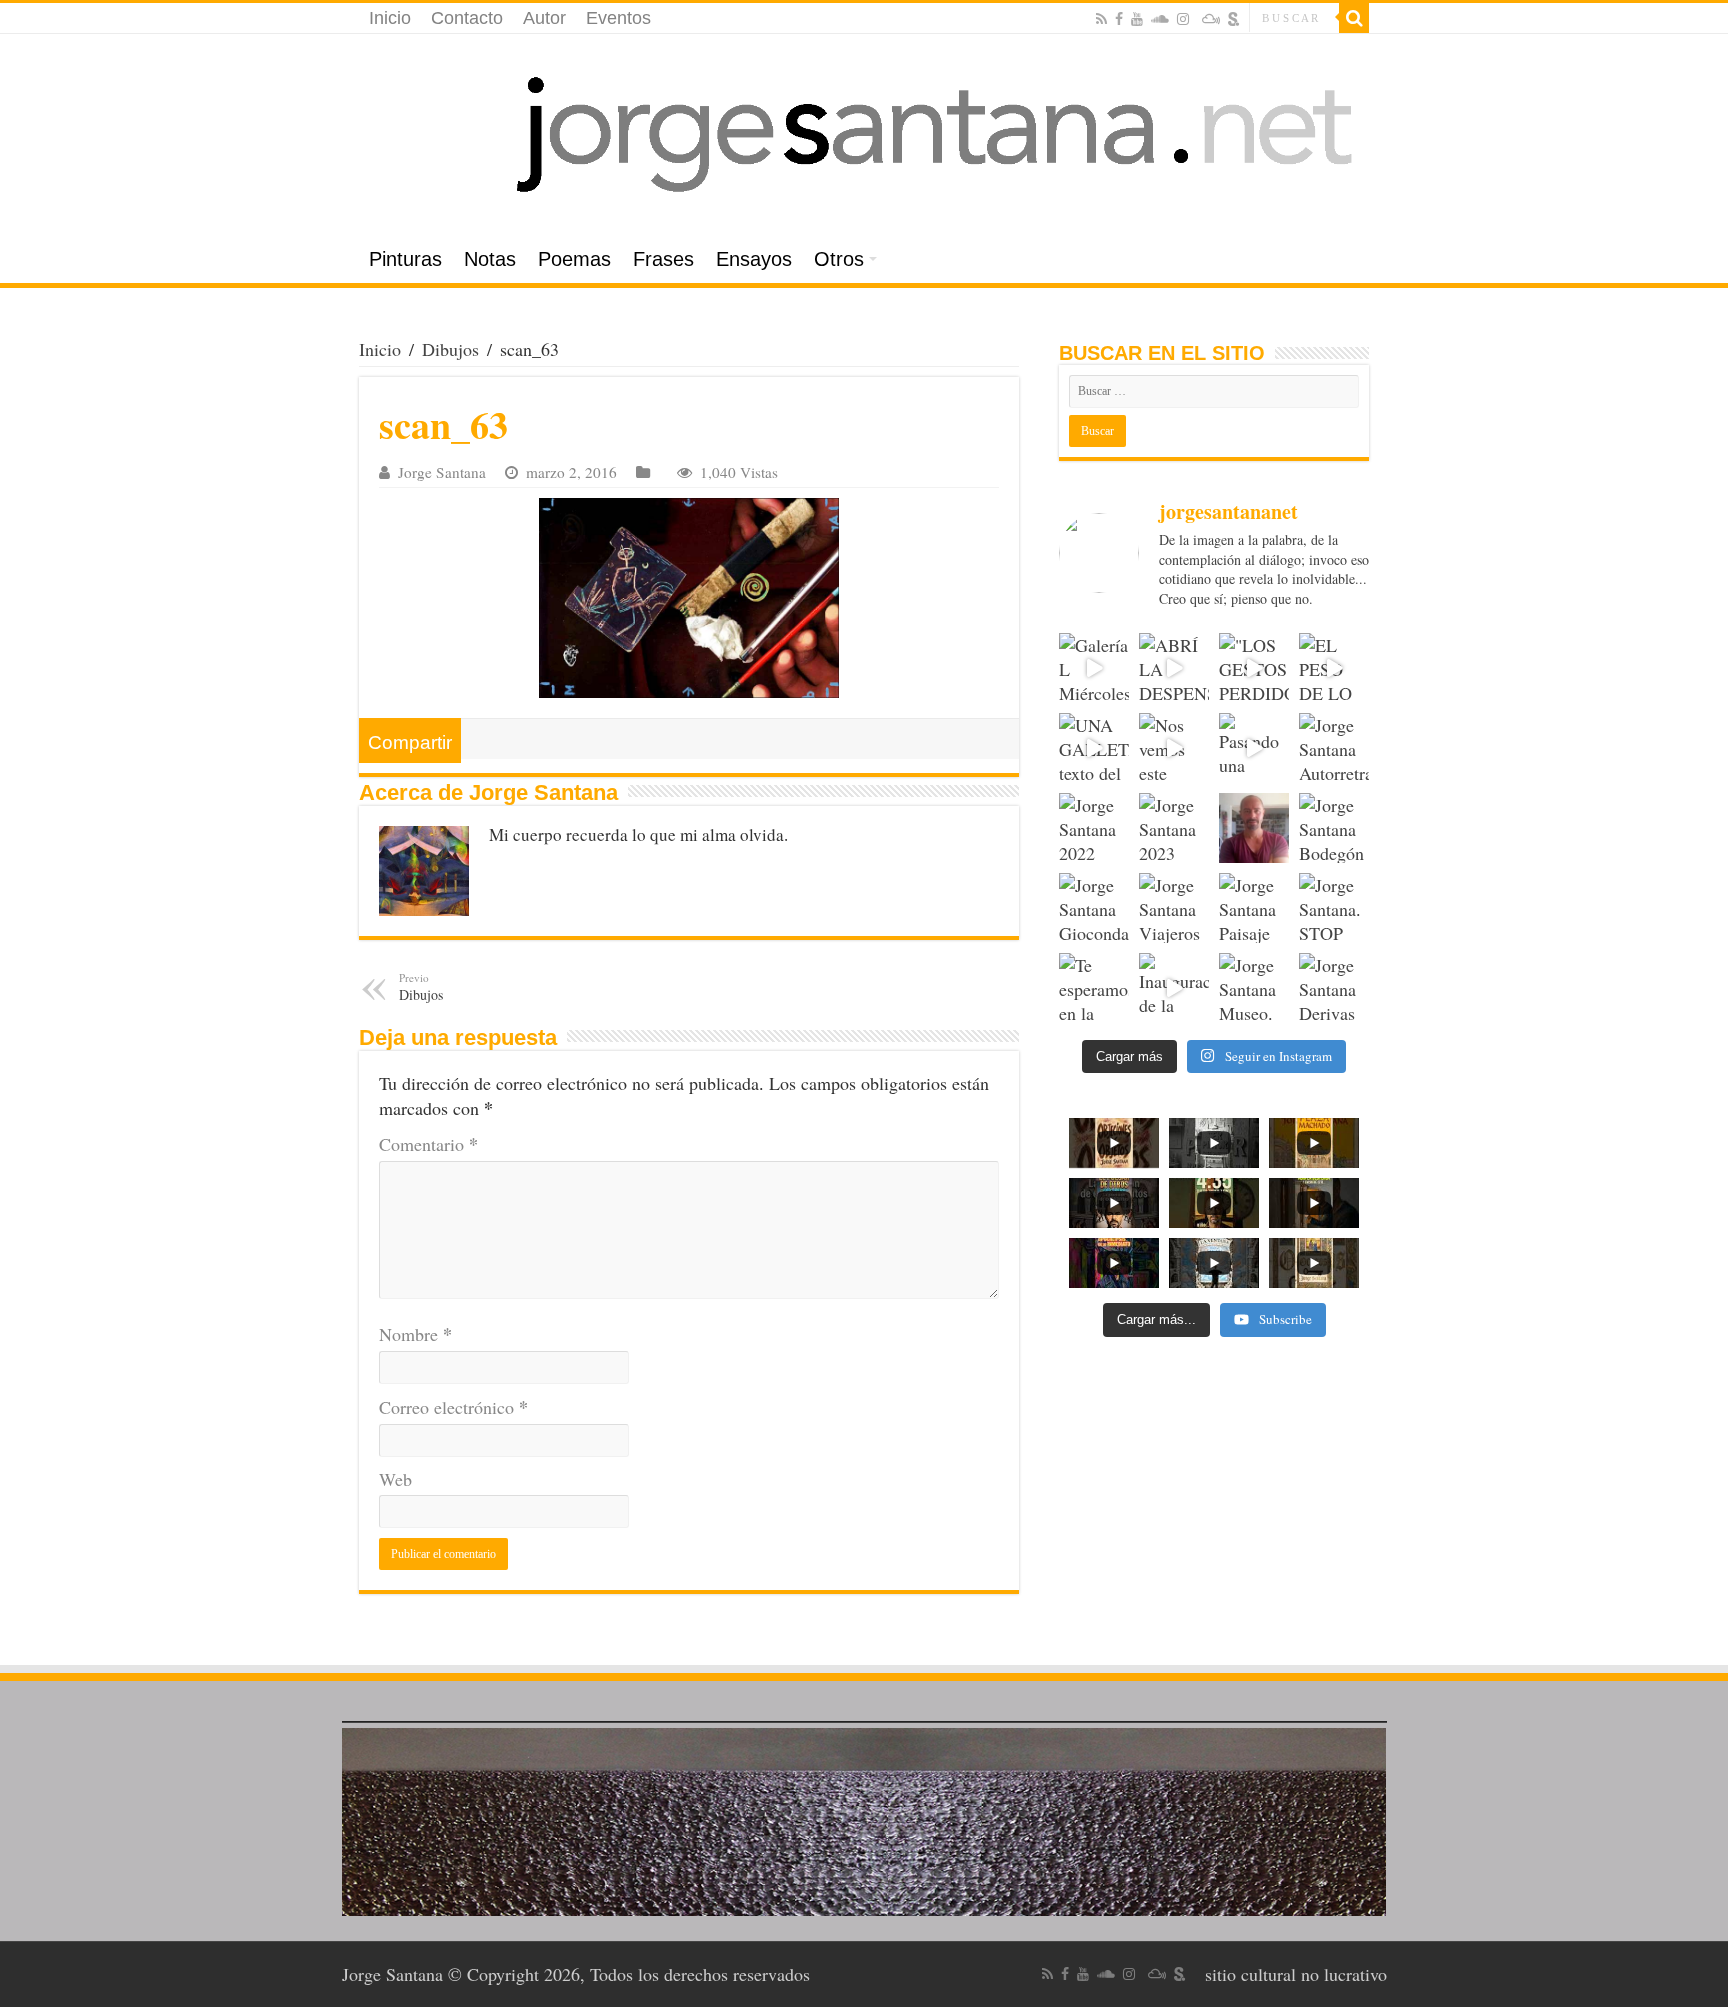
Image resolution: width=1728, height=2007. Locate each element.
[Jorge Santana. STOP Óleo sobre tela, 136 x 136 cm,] (1334, 908)
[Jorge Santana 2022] (1094, 828)
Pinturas (405, 259)
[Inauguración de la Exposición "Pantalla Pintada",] (1174, 988)
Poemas (574, 259)
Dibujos (450, 349)
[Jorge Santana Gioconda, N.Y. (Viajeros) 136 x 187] (1094, 908)
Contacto (467, 18)
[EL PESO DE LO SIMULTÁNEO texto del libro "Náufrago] (1334, 668)
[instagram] (1183, 19)
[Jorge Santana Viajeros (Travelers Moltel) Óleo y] (1174, 908)
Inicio (390, 18)
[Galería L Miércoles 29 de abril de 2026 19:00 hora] (1094, 668)
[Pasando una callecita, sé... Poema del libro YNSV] (1254, 748)
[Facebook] (1119, 19)
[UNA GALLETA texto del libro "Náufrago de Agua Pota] (1094, 748)
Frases (663, 259)
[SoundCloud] (1160, 19)
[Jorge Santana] (864, 135)
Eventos (618, 18)
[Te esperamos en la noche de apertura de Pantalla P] (1094, 988)
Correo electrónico (453, 1407)
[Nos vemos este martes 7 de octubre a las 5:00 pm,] (1174, 748)
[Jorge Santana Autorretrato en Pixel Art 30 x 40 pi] (1334, 748)
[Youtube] (1137, 19)
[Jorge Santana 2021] (1254, 828)
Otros (839, 259)
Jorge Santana (442, 472)
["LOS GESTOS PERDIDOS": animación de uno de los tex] (1254, 668)
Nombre (415, 1334)
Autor (544, 18)
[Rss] (1101, 19)
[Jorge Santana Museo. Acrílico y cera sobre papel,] (1254, 988)
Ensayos (754, 259)
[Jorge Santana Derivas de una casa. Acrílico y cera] (1334, 988)
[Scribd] (1234, 19)
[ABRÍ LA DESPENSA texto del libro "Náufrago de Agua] (1174, 668)
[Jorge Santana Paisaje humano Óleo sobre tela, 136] (1254, 908)
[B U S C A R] (1354, 18)
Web (395, 1479)
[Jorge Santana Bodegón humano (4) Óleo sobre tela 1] (1334, 828)
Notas (490, 259)
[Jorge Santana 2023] (1174, 828)
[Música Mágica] (1211, 19)
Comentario (428, 1144)
